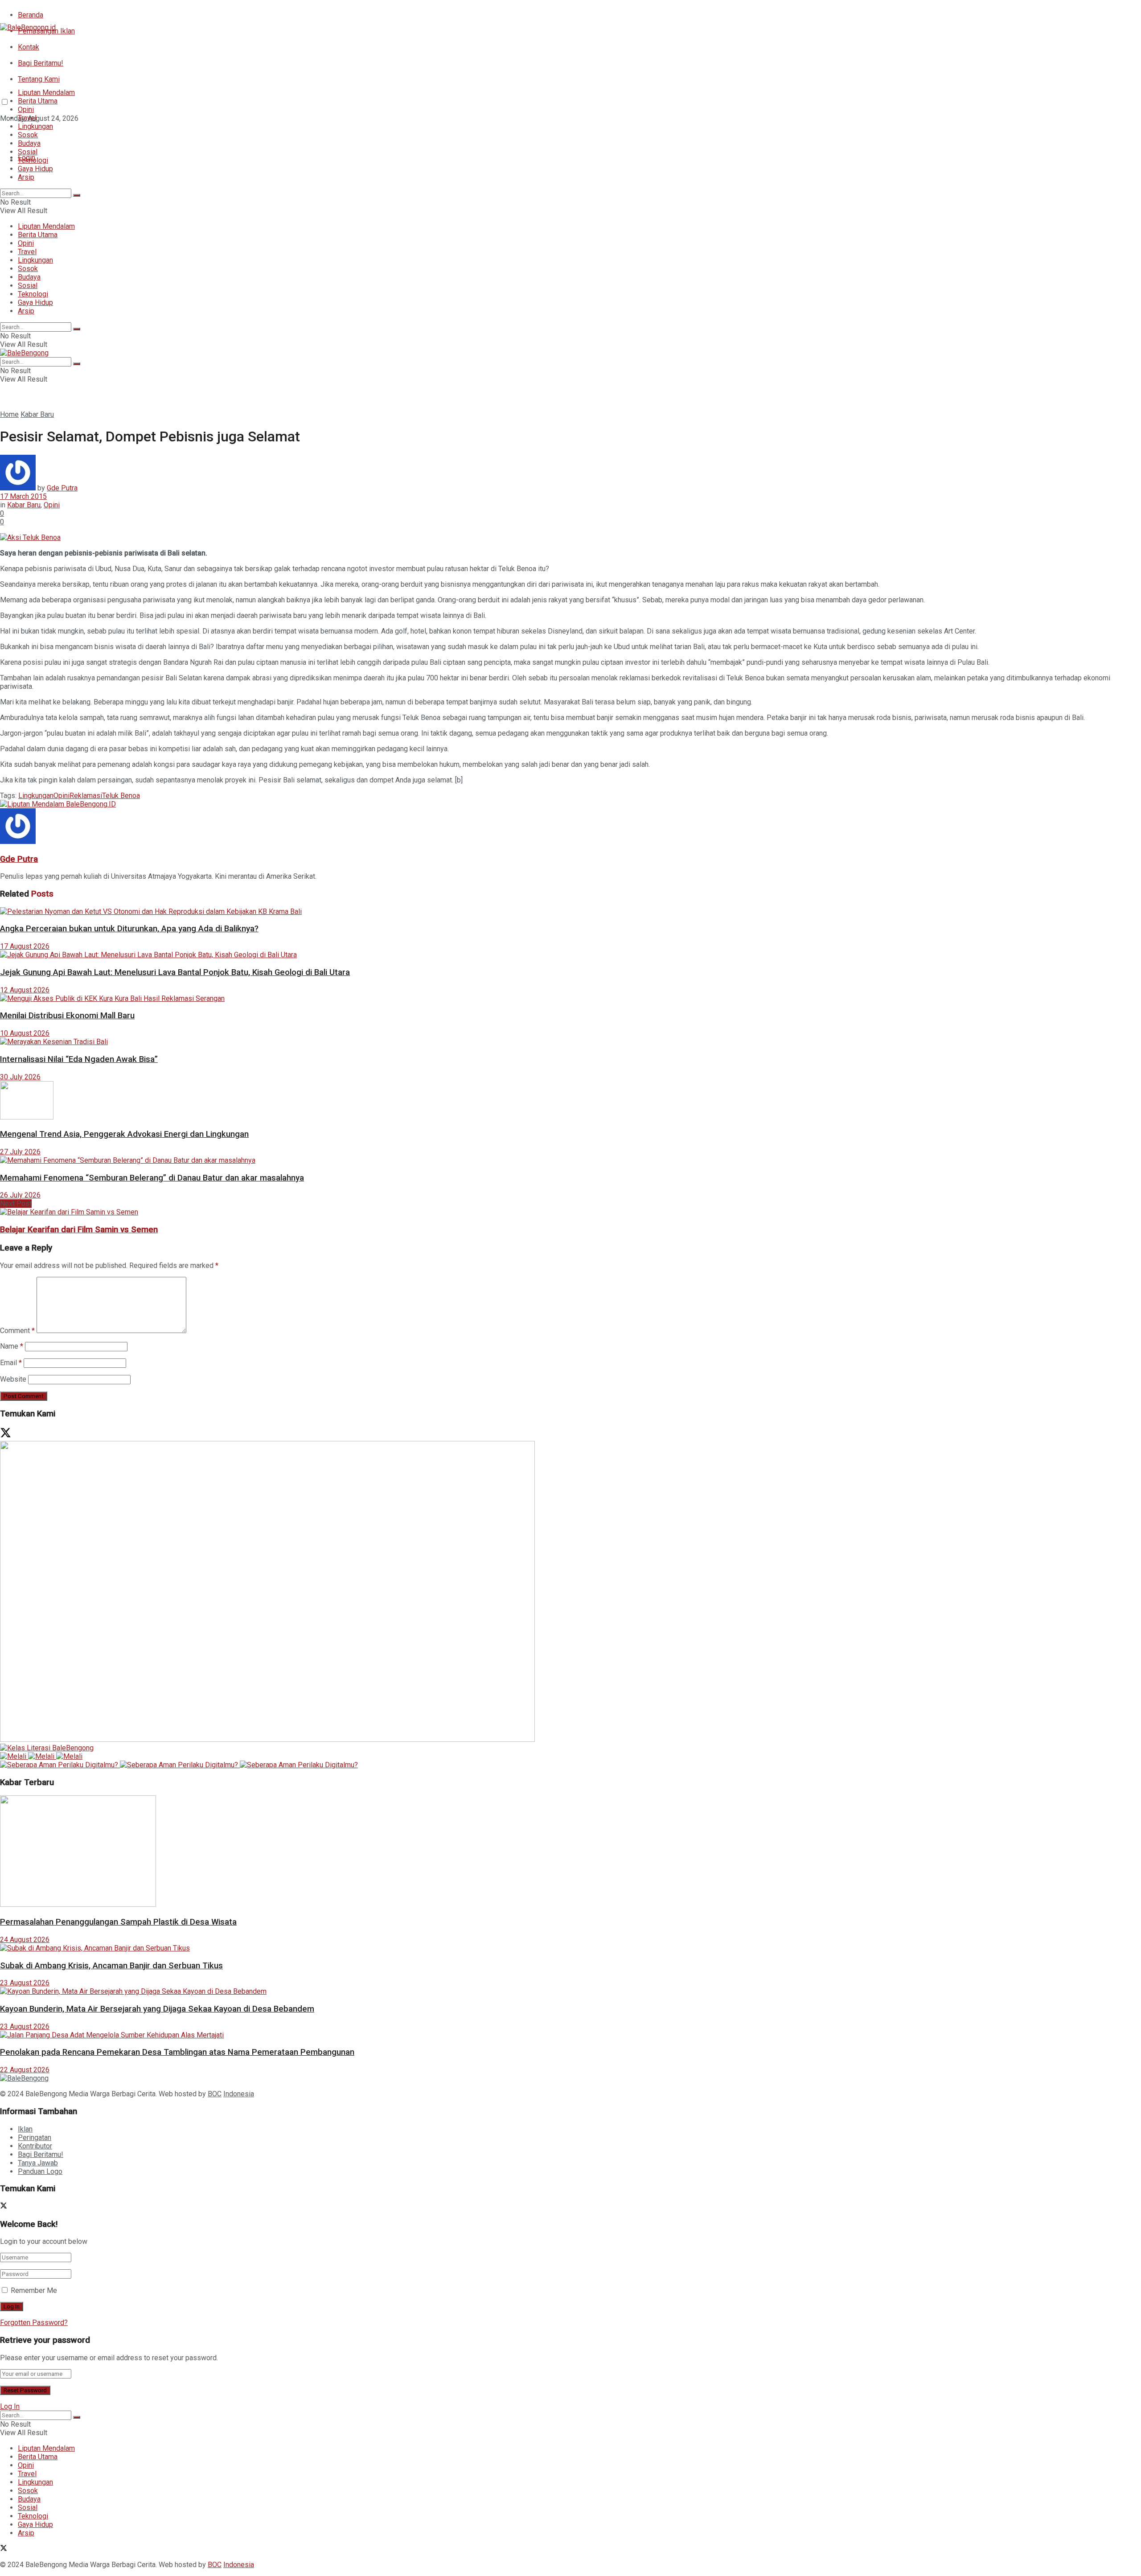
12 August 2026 (25, 990)
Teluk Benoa (121, 796)
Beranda (31, 15)
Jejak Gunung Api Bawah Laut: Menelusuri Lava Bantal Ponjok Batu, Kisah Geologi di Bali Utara (175, 972)
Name (12, 1346)
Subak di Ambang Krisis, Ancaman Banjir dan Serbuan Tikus (111, 1966)
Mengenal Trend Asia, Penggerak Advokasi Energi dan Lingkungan (124, 1134)
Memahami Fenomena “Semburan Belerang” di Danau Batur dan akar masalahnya (152, 1178)
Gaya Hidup (35, 169)
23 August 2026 (25, 1983)
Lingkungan (35, 126)
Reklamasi (86, 796)
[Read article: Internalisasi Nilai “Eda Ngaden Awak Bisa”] (570, 1042)
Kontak (29, 47)
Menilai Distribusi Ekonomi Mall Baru (67, 1016)
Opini (26, 109)
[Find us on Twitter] (4, 134)
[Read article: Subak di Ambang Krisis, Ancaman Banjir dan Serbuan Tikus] (570, 1948)
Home (9, 414)
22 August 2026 (25, 2070)
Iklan (25, 2129)
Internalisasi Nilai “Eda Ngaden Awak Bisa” (79, 1059)
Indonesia (239, 2094)
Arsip (26, 177)
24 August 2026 (25, 1940)
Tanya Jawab (38, 2163)
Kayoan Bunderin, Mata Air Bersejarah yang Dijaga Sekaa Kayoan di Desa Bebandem (157, 2009)
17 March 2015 (23, 496)
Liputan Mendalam (46, 93)
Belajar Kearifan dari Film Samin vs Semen (79, 1230)
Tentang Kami (39, 79)
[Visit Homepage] (28, 27)
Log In (10, 2406)
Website (13, 1379)
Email (11, 1363)
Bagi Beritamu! (41, 63)
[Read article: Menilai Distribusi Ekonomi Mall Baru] (570, 998)
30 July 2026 (20, 1077)
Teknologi (33, 160)
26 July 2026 (20, 1195)
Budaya (29, 143)
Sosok (28, 135)
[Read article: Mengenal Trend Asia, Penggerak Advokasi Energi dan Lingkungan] (570, 1101)
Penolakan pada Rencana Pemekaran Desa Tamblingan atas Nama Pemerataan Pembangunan (177, 2052)
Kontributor (35, 2146)
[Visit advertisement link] (58, 804)
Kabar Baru (37, 414)
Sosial (28, 152)
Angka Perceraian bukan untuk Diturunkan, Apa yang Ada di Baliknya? (129, 929)
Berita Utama (38, 101)
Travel (27, 118)
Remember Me (34, 2290)
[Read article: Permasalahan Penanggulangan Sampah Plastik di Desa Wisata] (570, 1852)
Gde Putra (62, 488)
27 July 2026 (20, 1152)
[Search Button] (77, 195)
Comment (17, 1331)
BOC (215, 2094)
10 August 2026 (25, 1033)
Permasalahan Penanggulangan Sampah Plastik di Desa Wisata (118, 1922)
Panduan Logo (40, 2171)
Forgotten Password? (34, 2323)
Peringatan (35, 2138)
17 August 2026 (25, 946)
